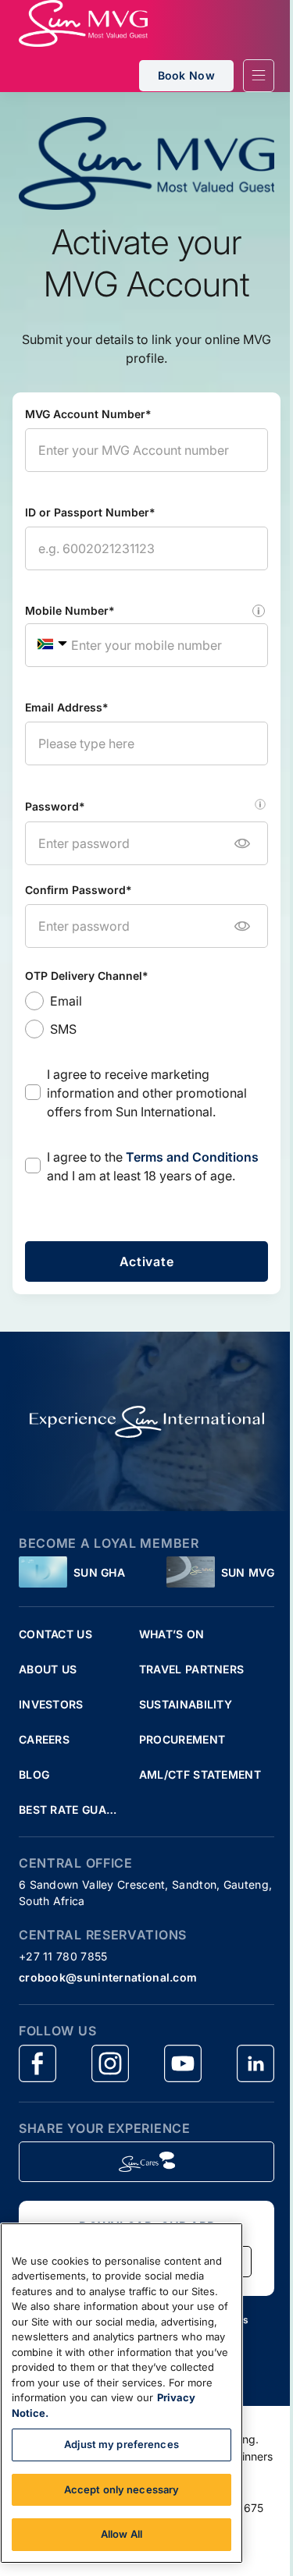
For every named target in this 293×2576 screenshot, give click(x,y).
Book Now (186, 75)
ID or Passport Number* (90, 512)
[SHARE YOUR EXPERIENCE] (146, 2162)
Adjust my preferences (121, 2444)
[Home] (83, 23)
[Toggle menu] (259, 76)
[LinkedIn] (255, 2063)
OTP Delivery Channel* (87, 976)
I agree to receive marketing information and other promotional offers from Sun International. (147, 1093)
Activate (147, 1261)
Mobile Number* (70, 610)
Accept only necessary (122, 2489)
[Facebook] (38, 2063)
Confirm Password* (79, 890)
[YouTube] (183, 2063)
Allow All (121, 2534)
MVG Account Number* (88, 414)
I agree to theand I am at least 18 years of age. (153, 1166)
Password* (55, 806)
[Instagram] (110, 2063)
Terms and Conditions (192, 1157)
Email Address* (67, 707)
